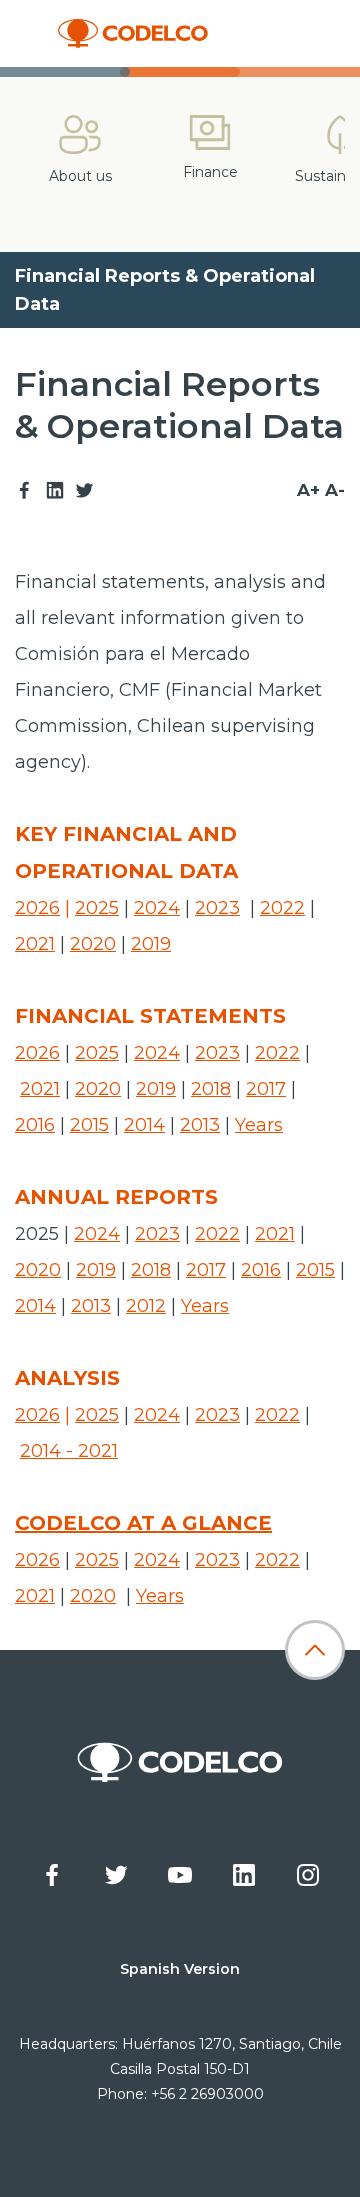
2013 (200, 1125)
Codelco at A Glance (143, 1523)
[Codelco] (133, 33)
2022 (282, 908)
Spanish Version (180, 1969)
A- (335, 490)
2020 (93, 944)
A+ (308, 490)
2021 (35, 944)
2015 (89, 1125)
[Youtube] (180, 1875)
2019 (151, 944)
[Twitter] (85, 491)
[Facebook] (25, 491)
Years (259, 1125)
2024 (157, 908)
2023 (217, 908)
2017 (266, 1089)
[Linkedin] (55, 491)
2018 (211, 1089)
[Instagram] (308, 1875)
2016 (35, 1125)
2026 (37, 908)
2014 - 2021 (69, 1451)
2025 (97, 908)
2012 (146, 1306)
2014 (144, 1125)
